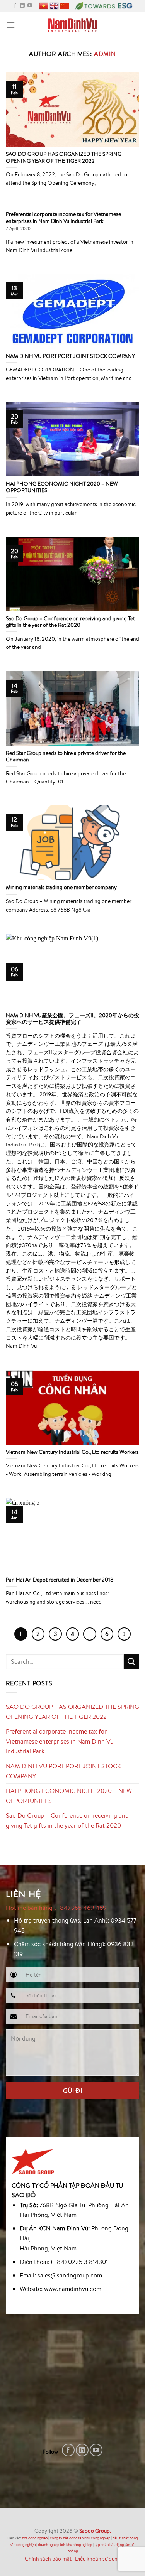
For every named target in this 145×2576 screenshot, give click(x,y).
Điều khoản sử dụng (98, 2558)
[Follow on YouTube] (30, 6)
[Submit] (131, 1662)
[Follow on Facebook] (15, 6)
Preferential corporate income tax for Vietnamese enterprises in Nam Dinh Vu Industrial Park (60, 1741)
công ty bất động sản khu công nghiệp (80, 2538)
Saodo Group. (95, 2531)
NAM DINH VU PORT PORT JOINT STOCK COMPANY (63, 1771)
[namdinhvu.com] (72, 25)
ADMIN (105, 54)
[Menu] (10, 25)
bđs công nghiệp (35, 2538)
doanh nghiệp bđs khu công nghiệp (65, 2545)
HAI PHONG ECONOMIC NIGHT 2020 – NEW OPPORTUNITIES (69, 1796)
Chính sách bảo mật (48, 2558)
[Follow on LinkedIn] (22, 6)
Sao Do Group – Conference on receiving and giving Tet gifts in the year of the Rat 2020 (67, 1820)
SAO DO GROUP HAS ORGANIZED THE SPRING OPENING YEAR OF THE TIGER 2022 (72, 1712)
